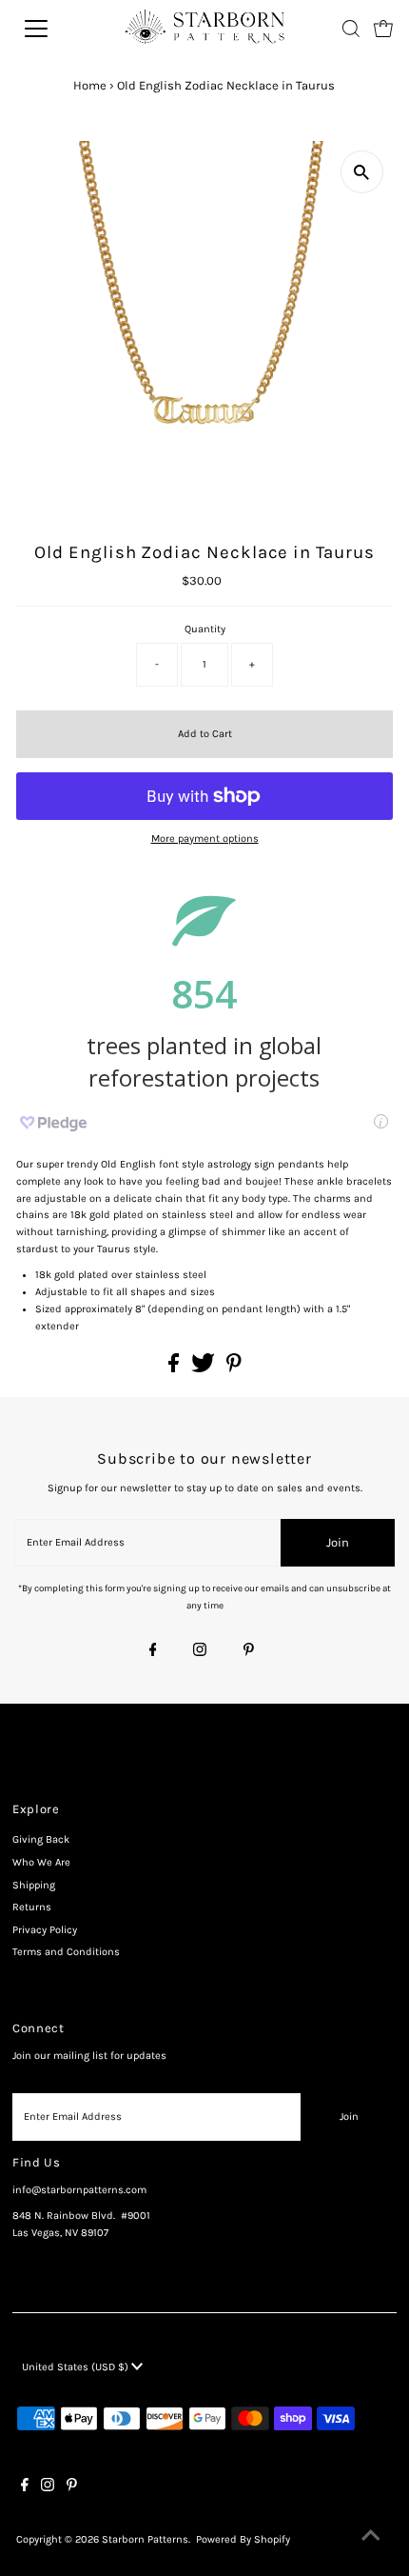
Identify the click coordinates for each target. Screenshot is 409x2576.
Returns (32, 1907)
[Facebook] (153, 1651)
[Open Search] (351, 29)
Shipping (34, 1885)
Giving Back (41, 1839)
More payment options (205, 839)
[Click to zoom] (362, 172)
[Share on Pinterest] (234, 1369)
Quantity (205, 629)
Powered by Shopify (243, 2539)
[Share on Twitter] (204, 1369)
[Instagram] (200, 1651)
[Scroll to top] (371, 2538)
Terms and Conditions (66, 1952)
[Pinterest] (249, 1651)
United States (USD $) (77, 2367)
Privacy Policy (45, 1930)
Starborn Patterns (145, 2539)
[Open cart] (383, 29)
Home (90, 85)
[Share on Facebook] (175, 1369)
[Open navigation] (57, 29)
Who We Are (41, 1862)
